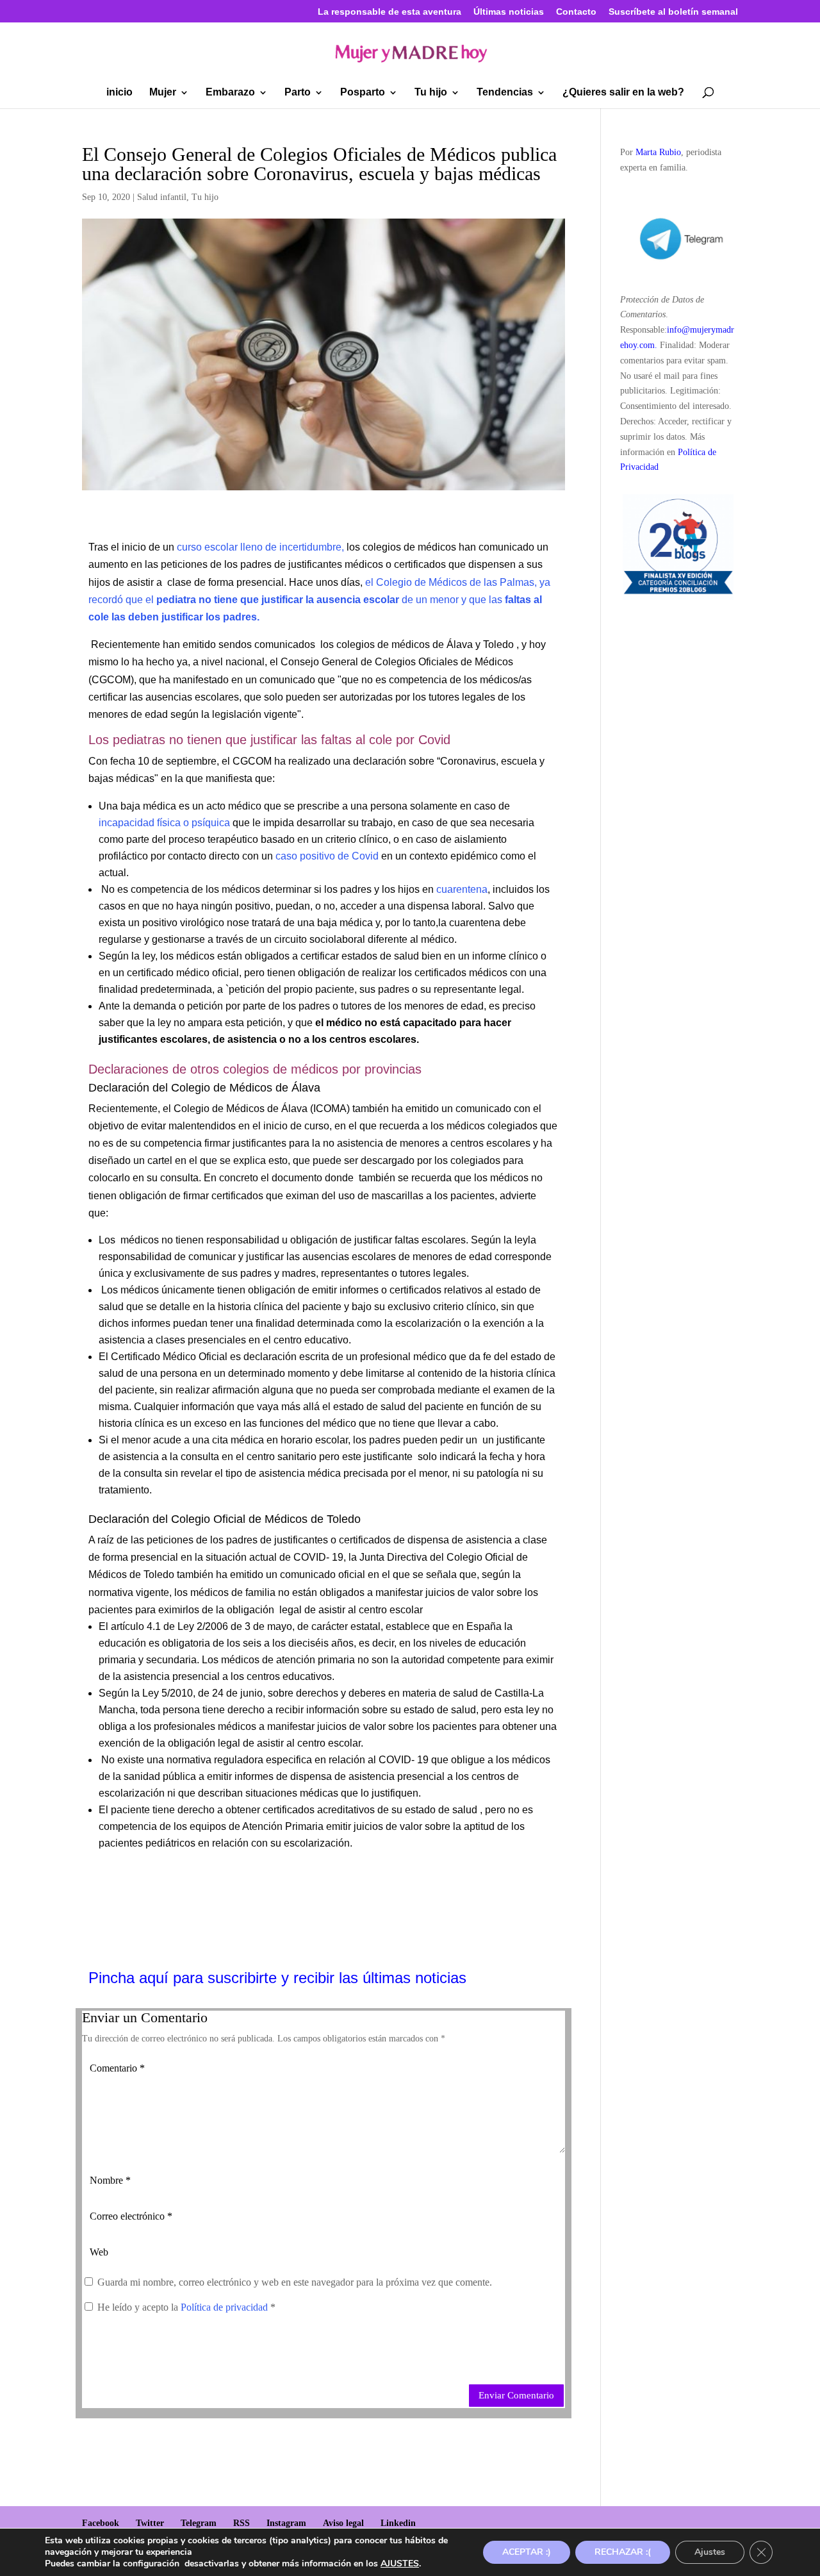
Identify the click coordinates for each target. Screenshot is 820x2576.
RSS (242, 2523)
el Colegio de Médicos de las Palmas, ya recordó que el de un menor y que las (319, 600)
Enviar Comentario (516, 2395)
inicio (119, 93)
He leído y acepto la (186, 2307)
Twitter (150, 2523)
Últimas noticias (509, 12)
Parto (298, 93)
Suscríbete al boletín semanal (673, 12)
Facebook (101, 2523)
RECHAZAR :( (623, 2552)
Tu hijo (431, 93)
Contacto (576, 12)
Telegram (199, 2523)
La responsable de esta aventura (389, 12)
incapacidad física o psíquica (164, 823)
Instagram (286, 2523)
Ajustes (710, 2552)
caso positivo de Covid (327, 856)
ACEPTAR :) (527, 2552)
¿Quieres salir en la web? (623, 93)
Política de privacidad (225, 2307)
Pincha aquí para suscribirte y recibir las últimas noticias (277, 1978)
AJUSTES (400, 2564)
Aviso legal (343, 2523)
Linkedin (398, 2523)
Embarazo (230, 93)
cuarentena (462, 889)
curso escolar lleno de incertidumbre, (260, 547)
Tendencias (505, 93)
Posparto (363, 93)
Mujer (163, 93)
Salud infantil (162, 197)
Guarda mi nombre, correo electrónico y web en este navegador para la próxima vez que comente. (295, 2282)
